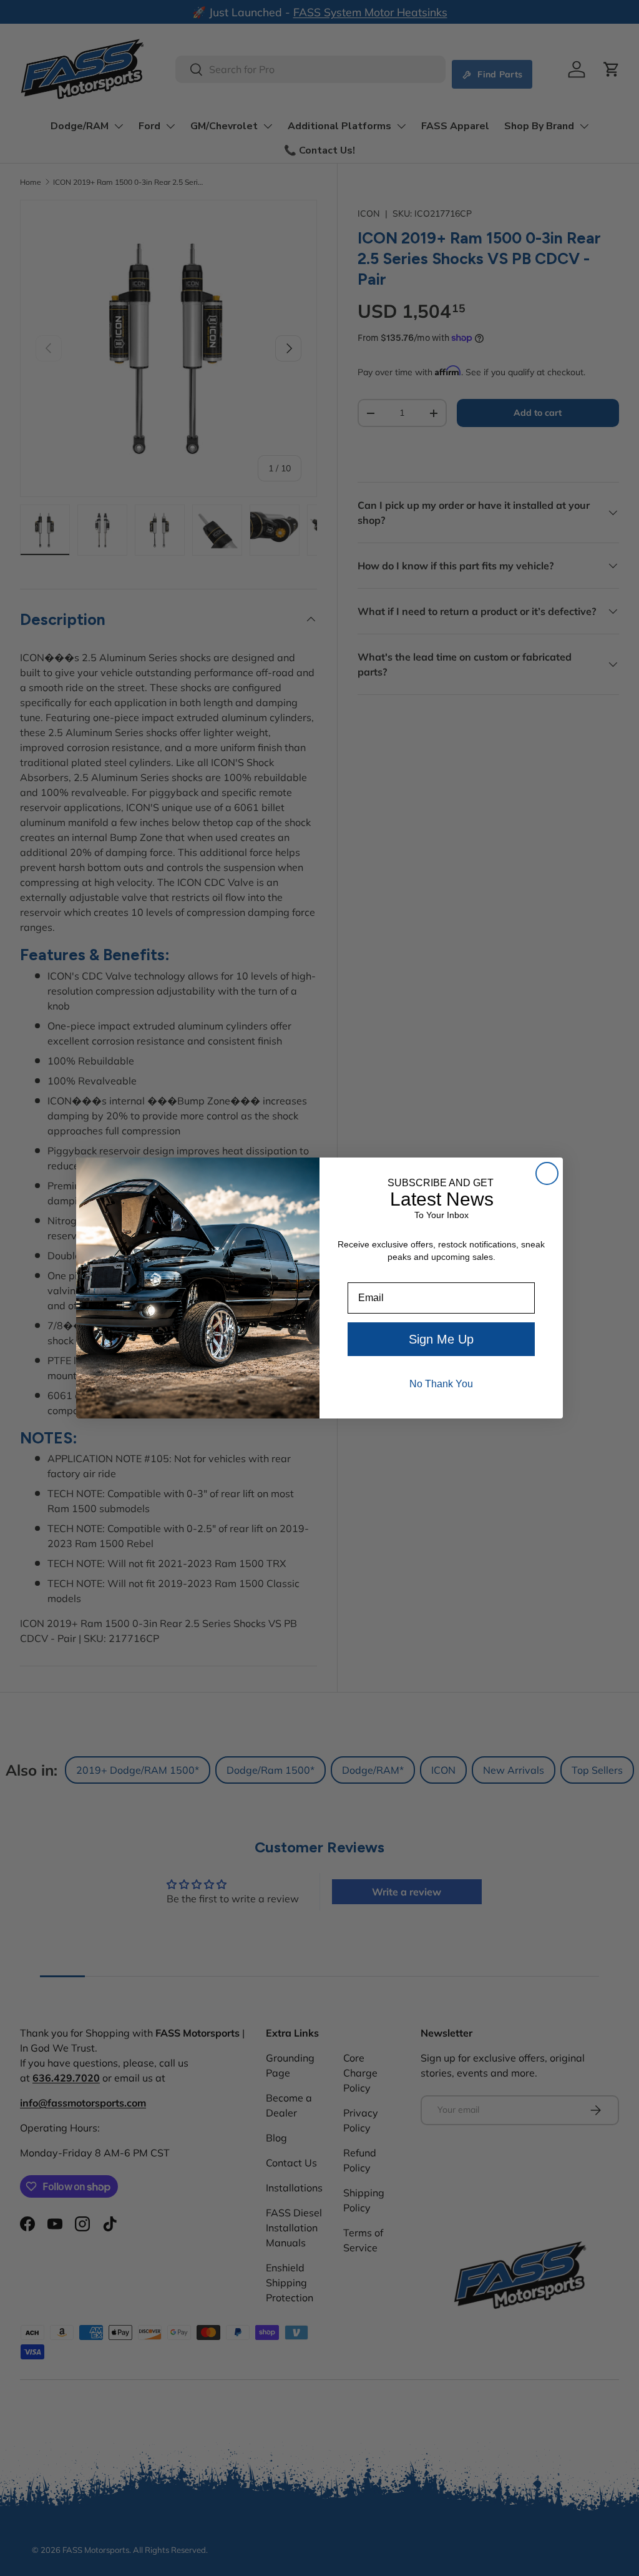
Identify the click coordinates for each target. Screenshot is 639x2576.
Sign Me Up (441, 1339)
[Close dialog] (547, 1173)
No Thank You (441, 1384)
